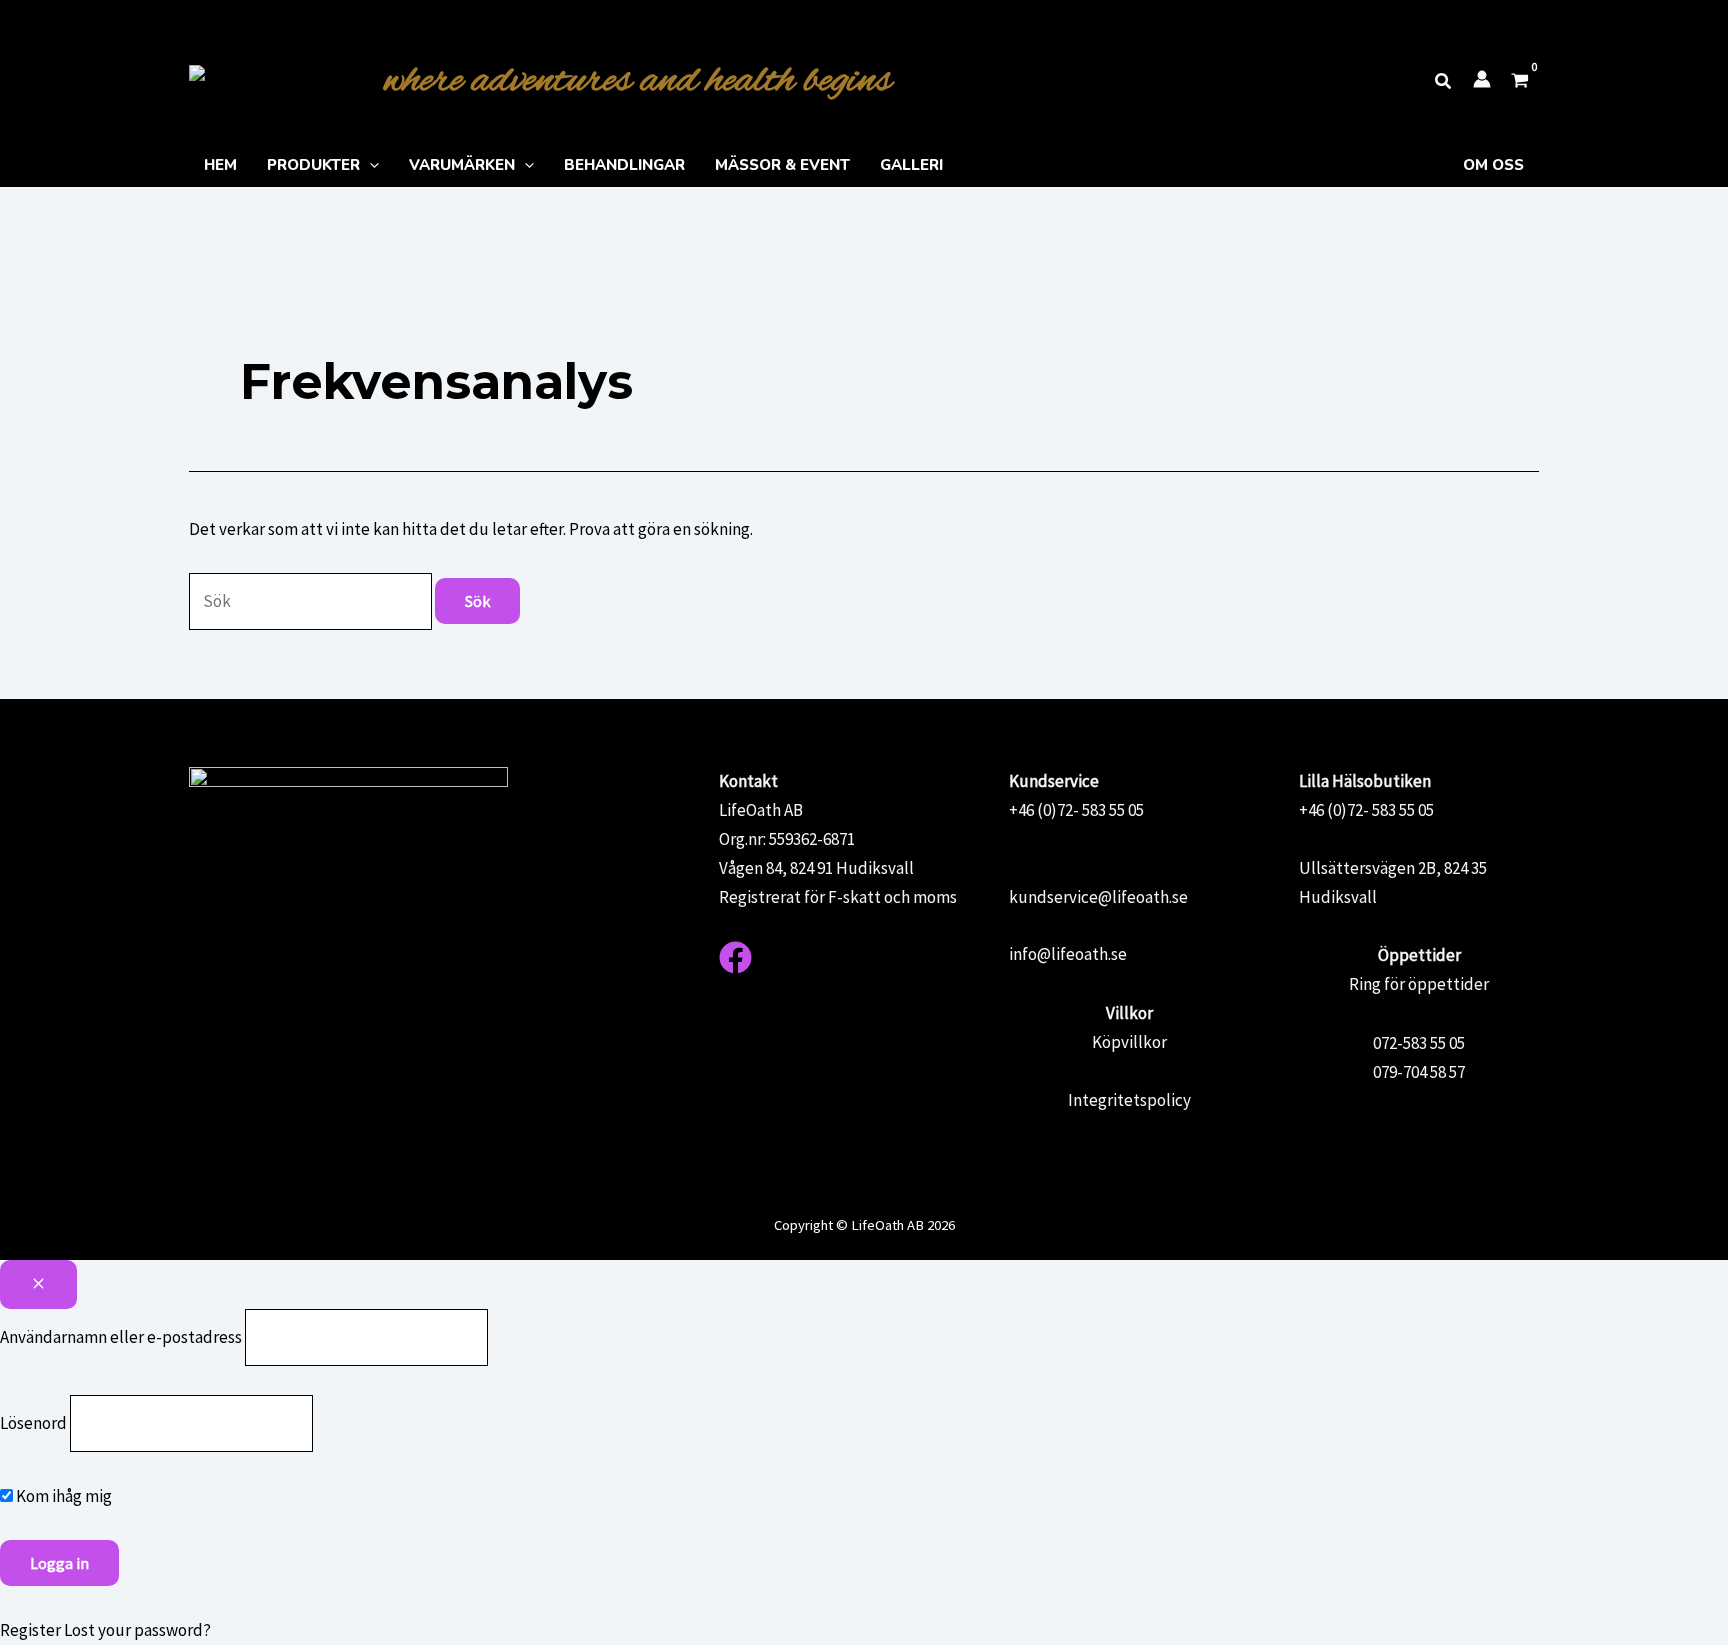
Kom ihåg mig (62, 1496)
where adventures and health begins (638, 81)
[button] (1444, 82)
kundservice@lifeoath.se (1098, 897)
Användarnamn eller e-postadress (121, 1337)
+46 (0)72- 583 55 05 (1076, 810)
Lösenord (33, 1423)
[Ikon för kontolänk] (1482, 79)
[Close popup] (38, 1284)
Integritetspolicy (1129, 1100)
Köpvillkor (1129, 1042)
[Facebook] (735, 957)
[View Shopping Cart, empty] (1520, 82)
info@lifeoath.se (1068, 954)
